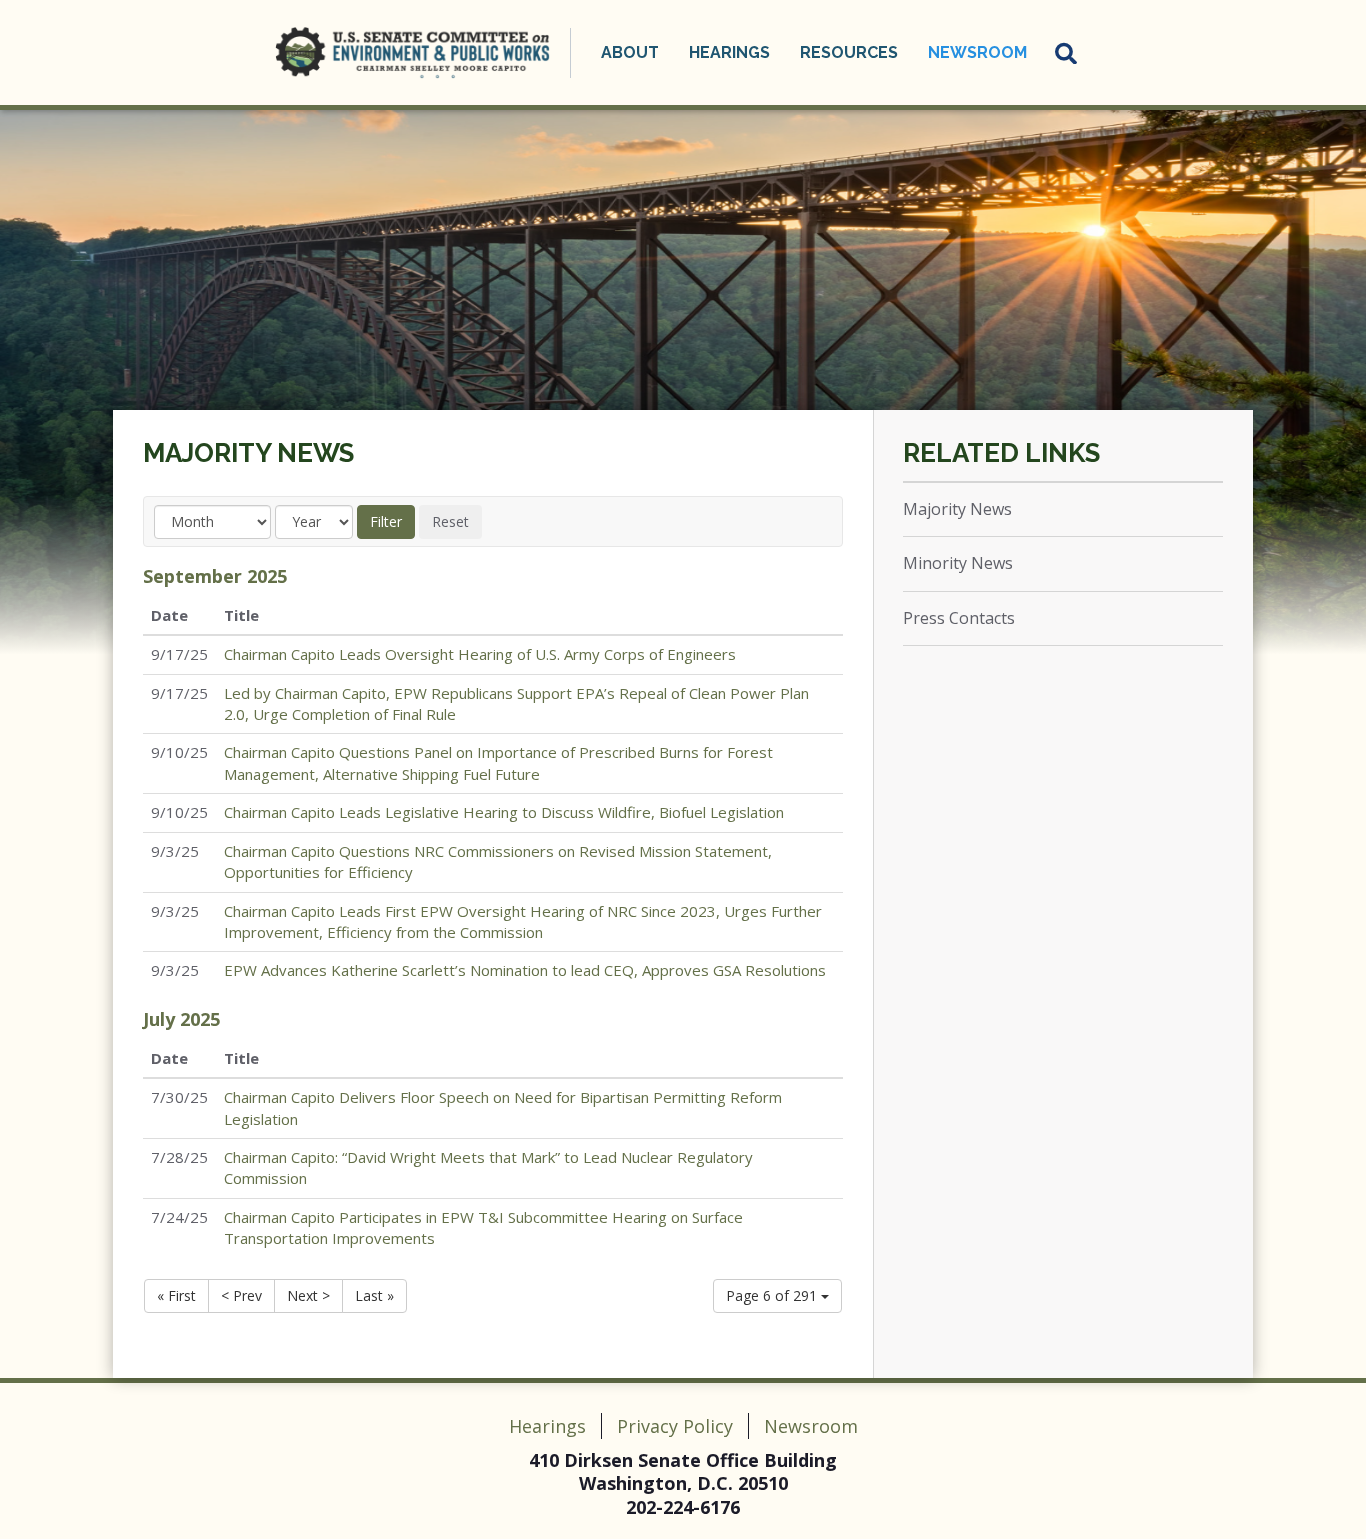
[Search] (1067, 53)
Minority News (958, 563)
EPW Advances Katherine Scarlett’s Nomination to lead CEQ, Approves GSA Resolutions (525, 970)
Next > (308, 1295)
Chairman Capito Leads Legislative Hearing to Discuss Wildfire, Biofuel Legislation (504, 812)
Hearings (547, 1426)
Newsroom (811, 1426)
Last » (374, 1295)
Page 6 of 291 (773, 1295)
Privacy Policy (675, 1426)
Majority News (248, 453)
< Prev (241, 1295)
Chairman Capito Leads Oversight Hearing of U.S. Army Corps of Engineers (480, 654)
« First (176, 1295)
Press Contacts (959, 618)
